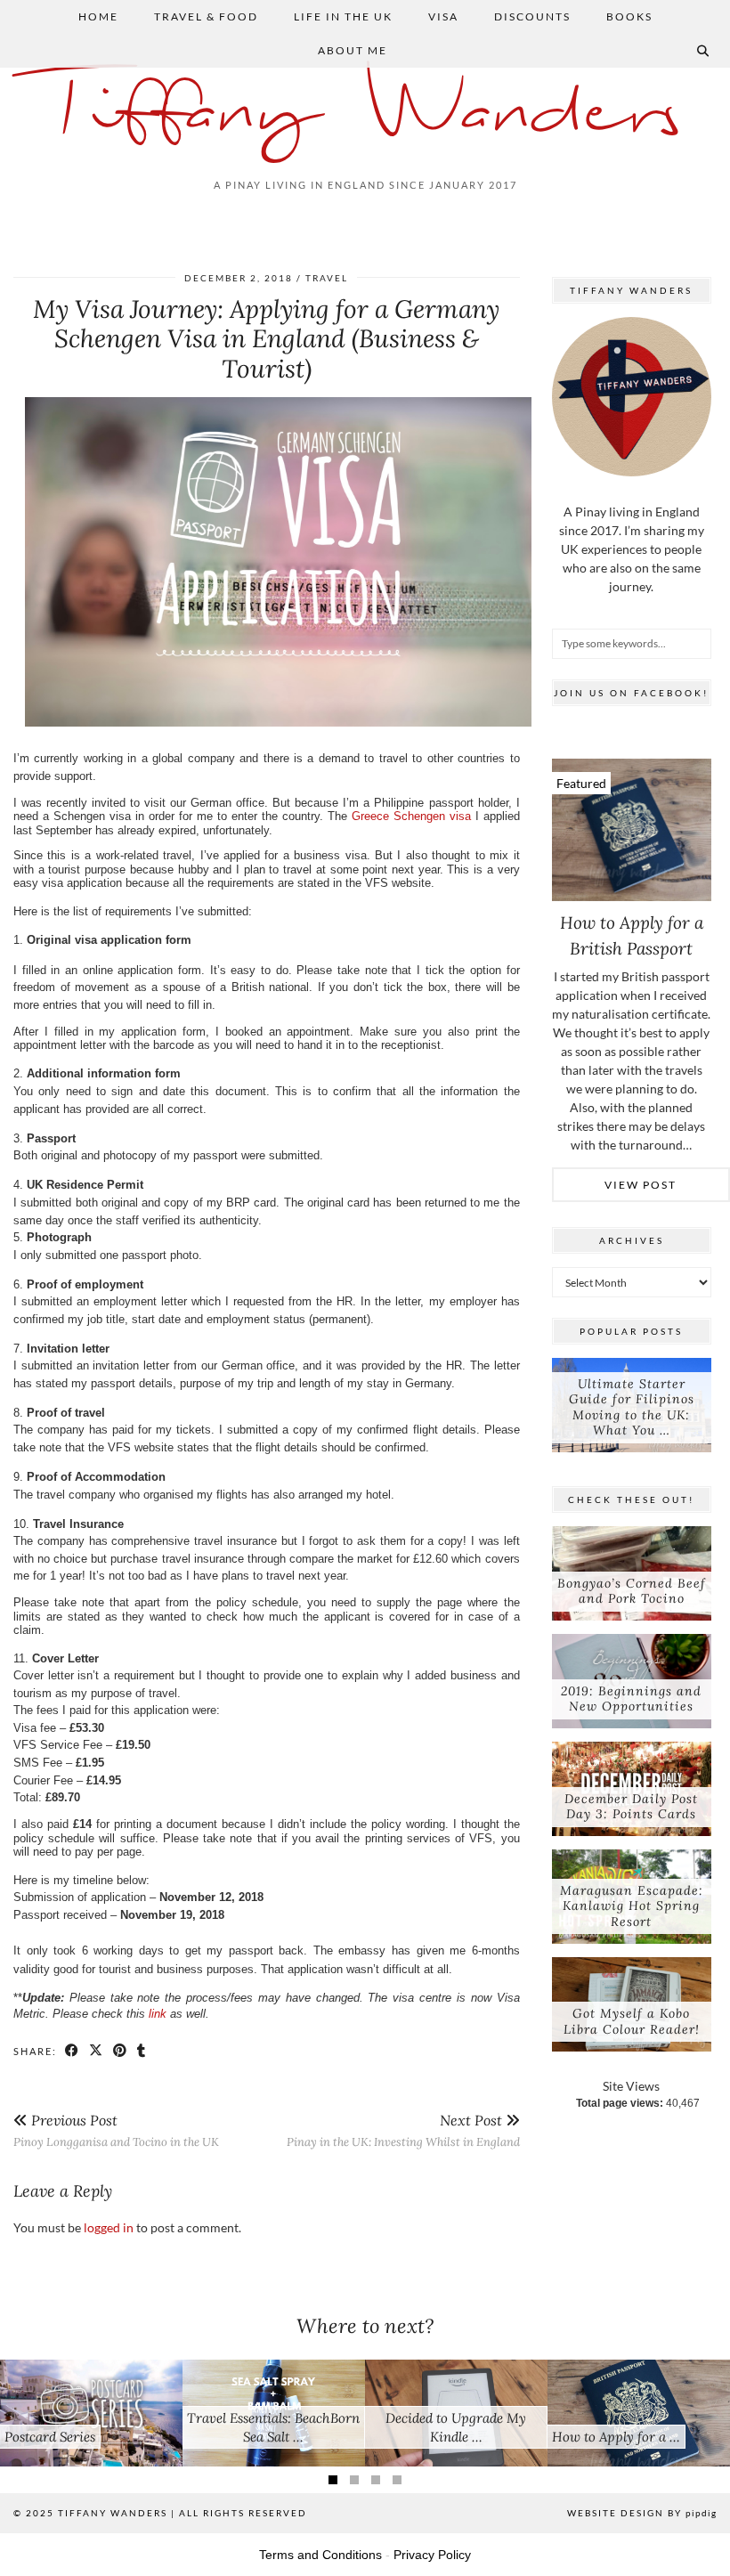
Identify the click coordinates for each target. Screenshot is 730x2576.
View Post (641, 1185)
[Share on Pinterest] (121, 2051)
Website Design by (642, 2513)
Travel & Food (206, 16)
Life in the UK (343, 16)
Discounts (532, 16)
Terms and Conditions (320, 2555)
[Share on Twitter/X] (97, 2051)
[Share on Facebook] (73, 2051)
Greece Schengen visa (411, 816)
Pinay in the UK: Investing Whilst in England (403, 2130)
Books (629, 16)
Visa (443, 16)
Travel (327, 278)
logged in (109, 2227)
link (158, 2014)
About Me (353, 50)
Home (98, 16)
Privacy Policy (432, 2555)
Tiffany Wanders (365, 114)
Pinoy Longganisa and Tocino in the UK (116, 2130)
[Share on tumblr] (142, 2051)
